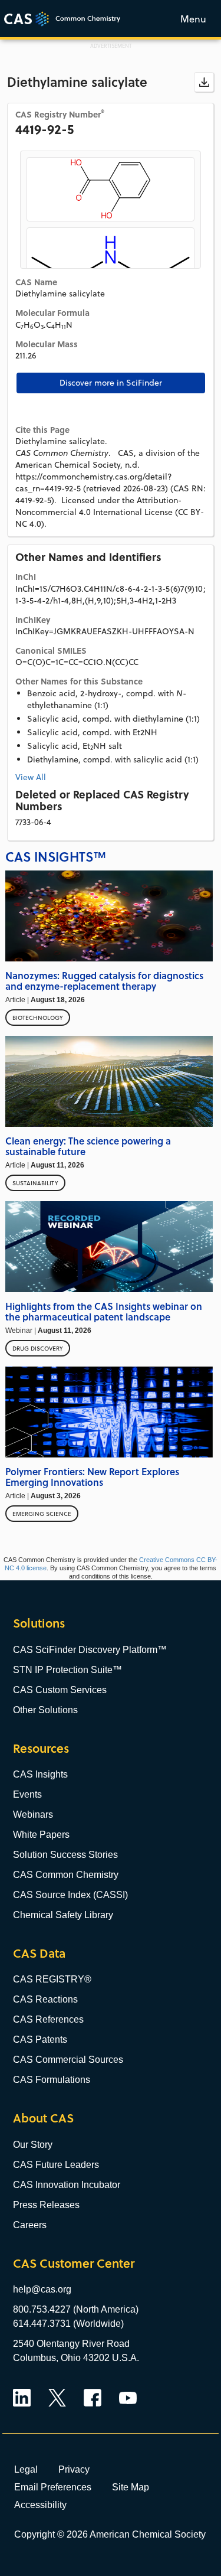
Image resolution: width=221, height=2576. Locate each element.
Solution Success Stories (65, 1855)
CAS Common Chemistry (66, 1875)
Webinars (33, 1814)
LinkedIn (22, 2398)
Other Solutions (45, 1710)
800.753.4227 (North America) (76, 2309)
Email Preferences (53, 2487)
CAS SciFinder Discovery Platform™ (90, 1650)
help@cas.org (42, 2289)
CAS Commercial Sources (68, 2060)
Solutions (39, 1623)
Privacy (74, 2469)
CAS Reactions (45, 1999)
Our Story (33, 2145)
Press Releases (46, 2205)
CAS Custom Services (60, 1690)
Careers (30, 2225)
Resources (41, 1748)
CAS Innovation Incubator (67, 2185)
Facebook (93, 2398)
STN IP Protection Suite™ (67, 1670)
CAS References (48, 2019)
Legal (26, 2469)
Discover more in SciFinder (111, 383)
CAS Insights (40, 1774)
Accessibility (40, 2505)
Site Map (131, 2487)
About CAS (43, 2118)
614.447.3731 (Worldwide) (68, 2324)
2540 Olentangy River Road (71, 2344)
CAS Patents (40, 2039)
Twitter (57, 2398)
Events (27, 1794)
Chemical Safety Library (63, 1915)
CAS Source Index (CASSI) (70, 1895)
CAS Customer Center (74, 2263)
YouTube (128, 2398)
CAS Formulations (52, 2080)
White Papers (41, 1835)
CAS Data (39, 1953)
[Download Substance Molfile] (204, 82)
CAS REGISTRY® (52, 1979)
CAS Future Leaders (56, 2165)
